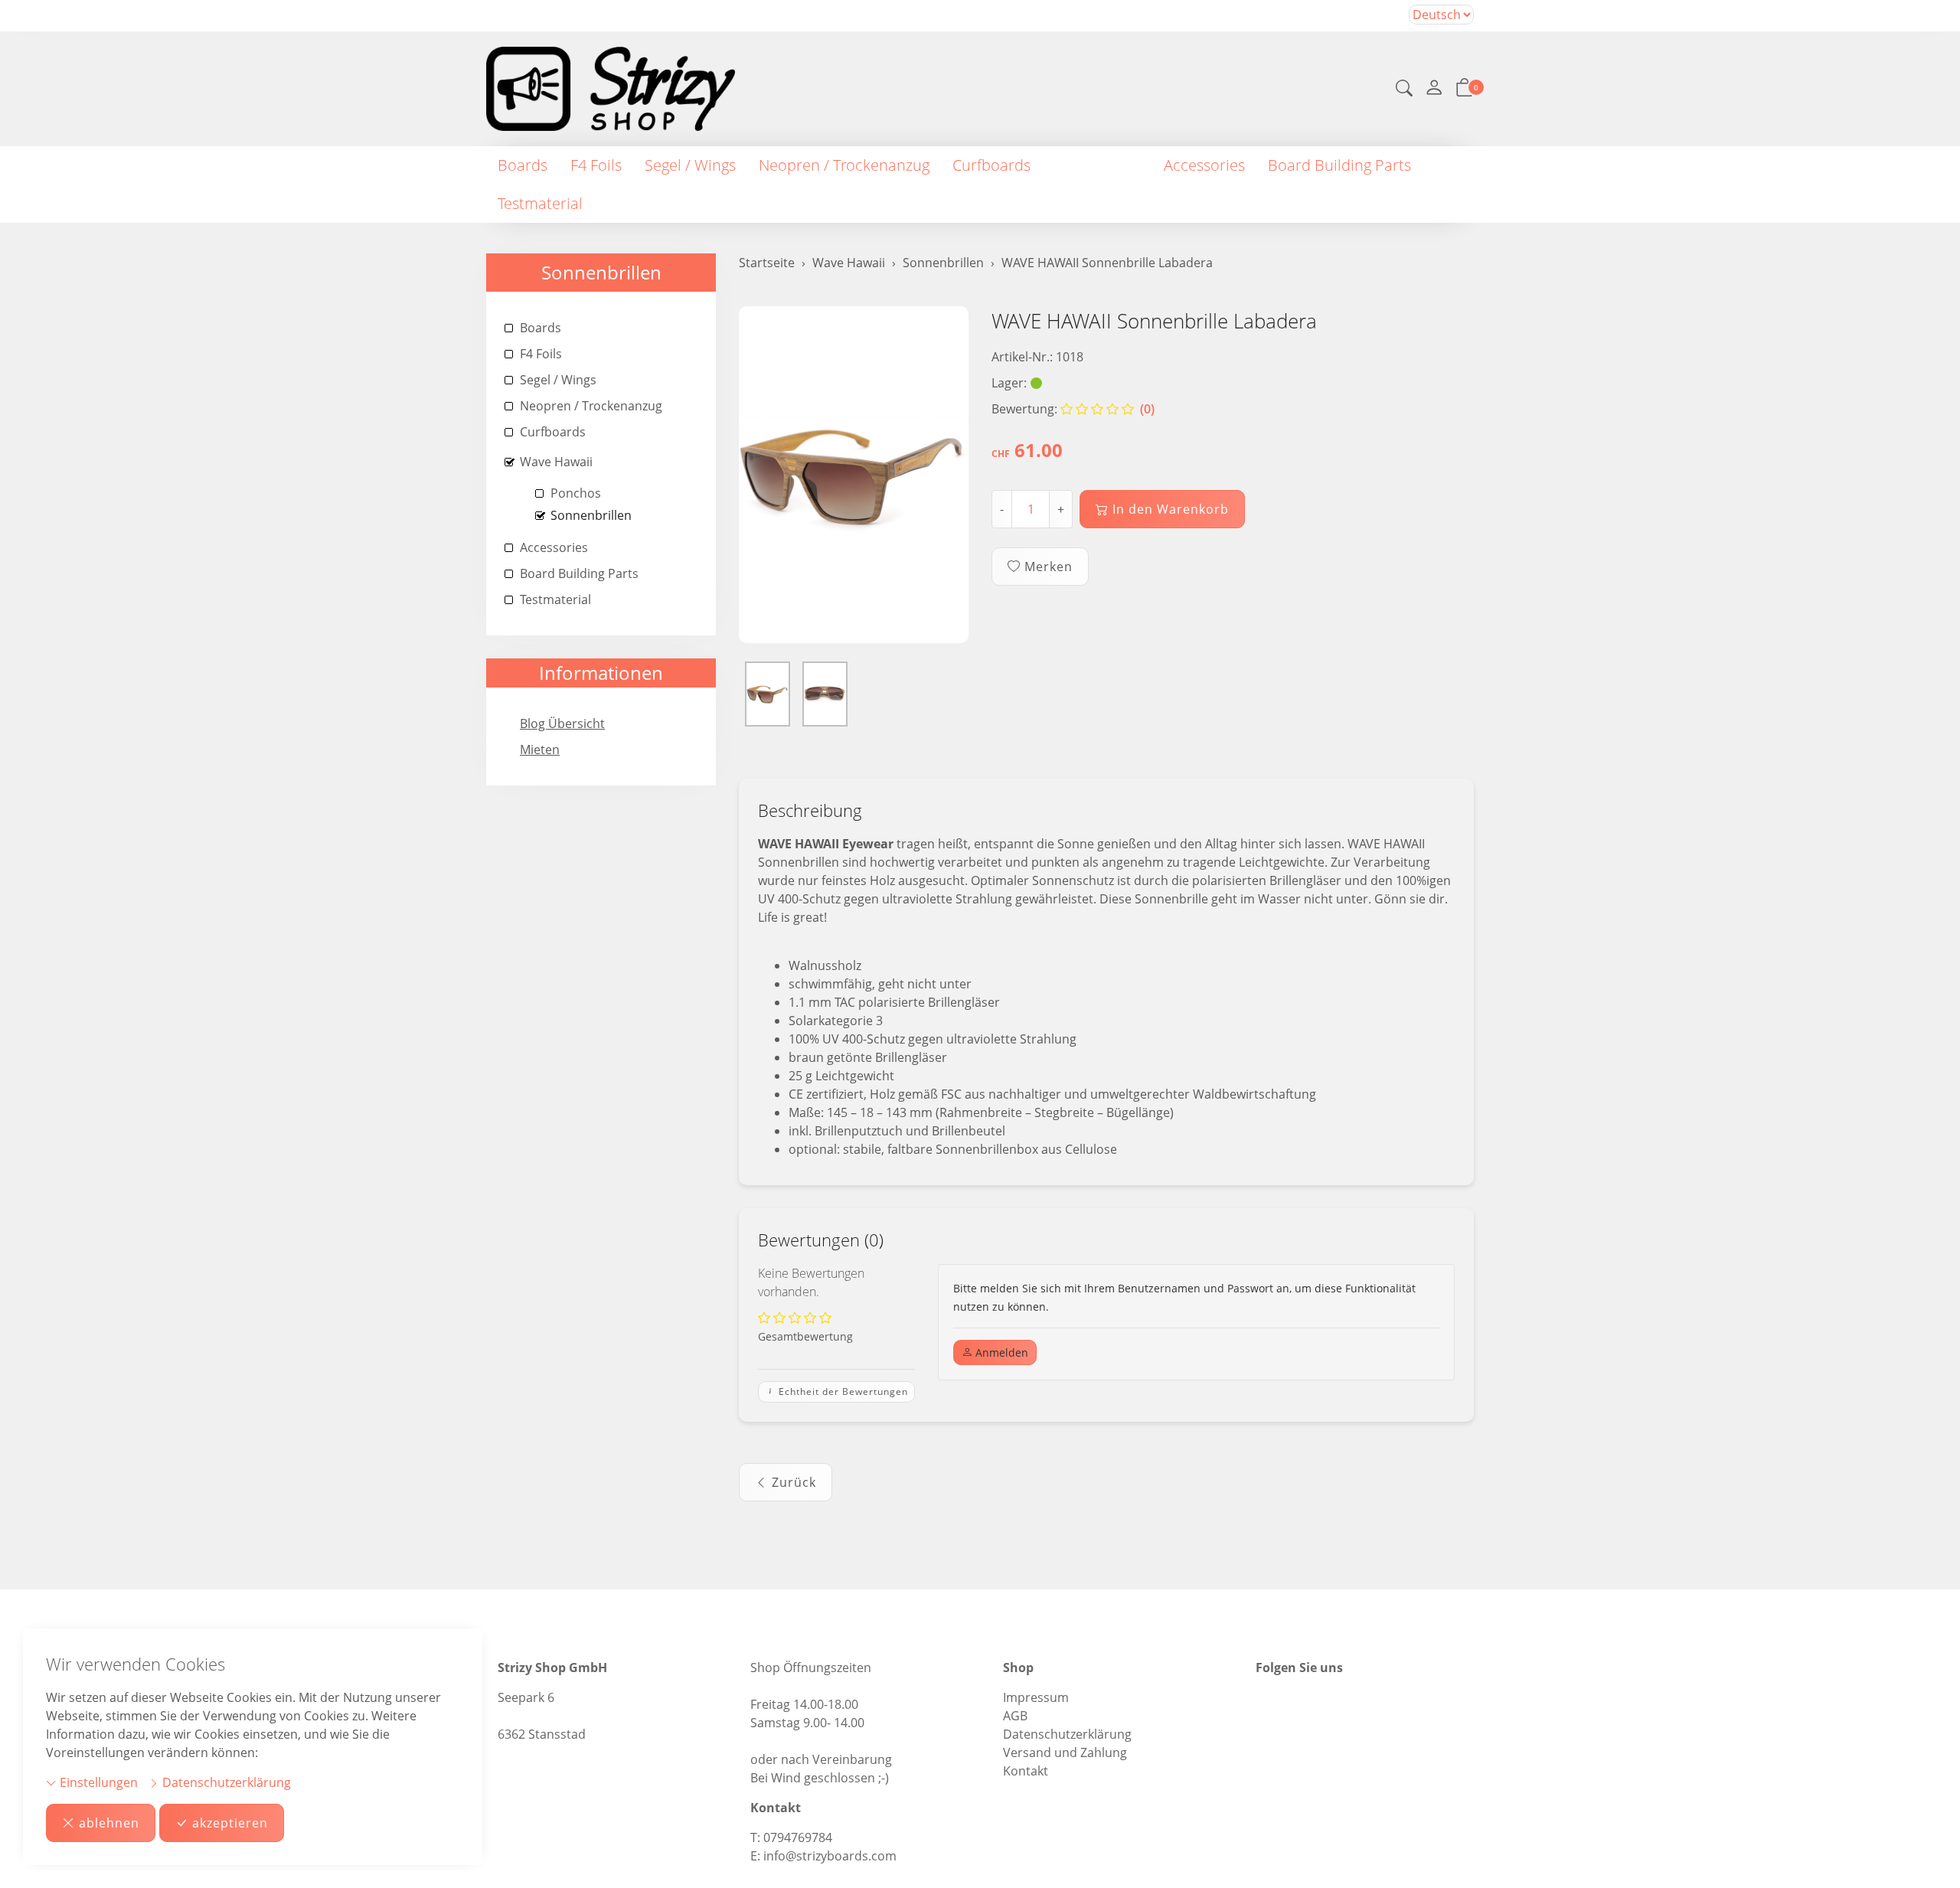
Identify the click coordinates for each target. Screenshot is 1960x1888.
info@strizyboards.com (830, 1856)
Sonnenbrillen (601, 272)
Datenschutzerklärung (225, 1782)
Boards (523, 165)
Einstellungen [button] (97, 1782)
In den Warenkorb (1171, 509)
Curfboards (991, 165)
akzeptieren (230, 1823)
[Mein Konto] (1434, 89)
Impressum (1036, 1697)
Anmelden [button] (1000, 1352)
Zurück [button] (794, 1482)
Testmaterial (540, 203)
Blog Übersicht (562, 724)
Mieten (540, 750)
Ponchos (576, 493)
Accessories (1204, 165)
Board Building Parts (1339, 165)
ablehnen (109, 1823)
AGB (1015, 1716)
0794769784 (798, 1837)
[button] (1404, 90)
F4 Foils (596, 165)
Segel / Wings (690, 165)
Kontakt (1026, 1771)
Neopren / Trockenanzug (844, 165)
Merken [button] (1049, 567)
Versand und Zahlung (1065, 1752)
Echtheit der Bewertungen (842, 1392)
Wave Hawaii (1097, 165)
